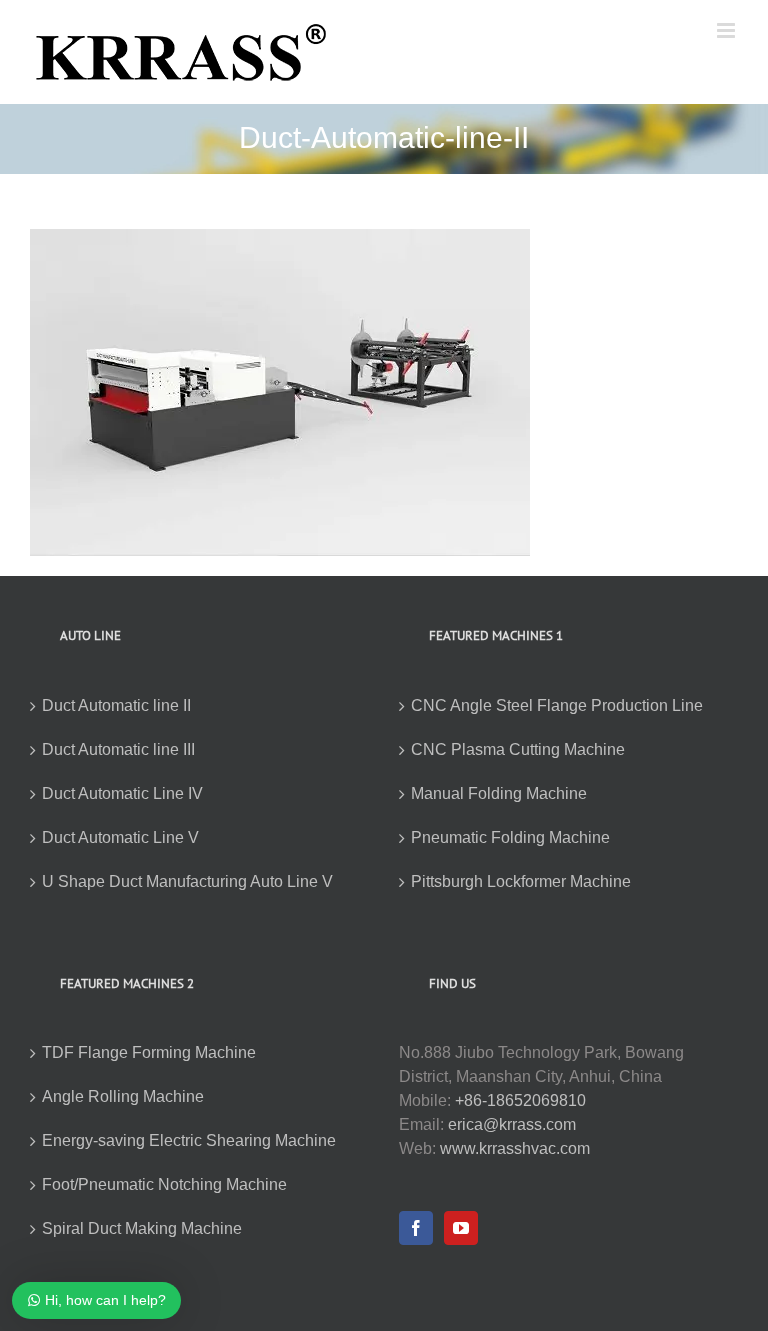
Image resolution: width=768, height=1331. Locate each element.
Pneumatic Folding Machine (510, 837)
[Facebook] (416, 1228)
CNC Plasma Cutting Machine (518, 749)
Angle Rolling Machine (123, 1096)
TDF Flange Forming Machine (149, 1052)
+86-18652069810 (520, 1100)
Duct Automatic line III (118, 749)
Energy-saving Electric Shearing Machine (189, 1140)
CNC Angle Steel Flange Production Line (557, 705)
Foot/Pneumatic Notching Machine (164, 1184)
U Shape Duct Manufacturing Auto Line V (187, 881)
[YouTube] (461, 1228)
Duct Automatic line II (116, 705)
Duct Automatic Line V (120, 837)
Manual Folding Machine (499, 793)
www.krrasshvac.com (515, 1148)
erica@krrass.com (512, 1124)
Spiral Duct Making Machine (142, 1228)
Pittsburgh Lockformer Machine (521, 881)
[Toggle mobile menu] (727, 30)
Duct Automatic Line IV (122, 793)
